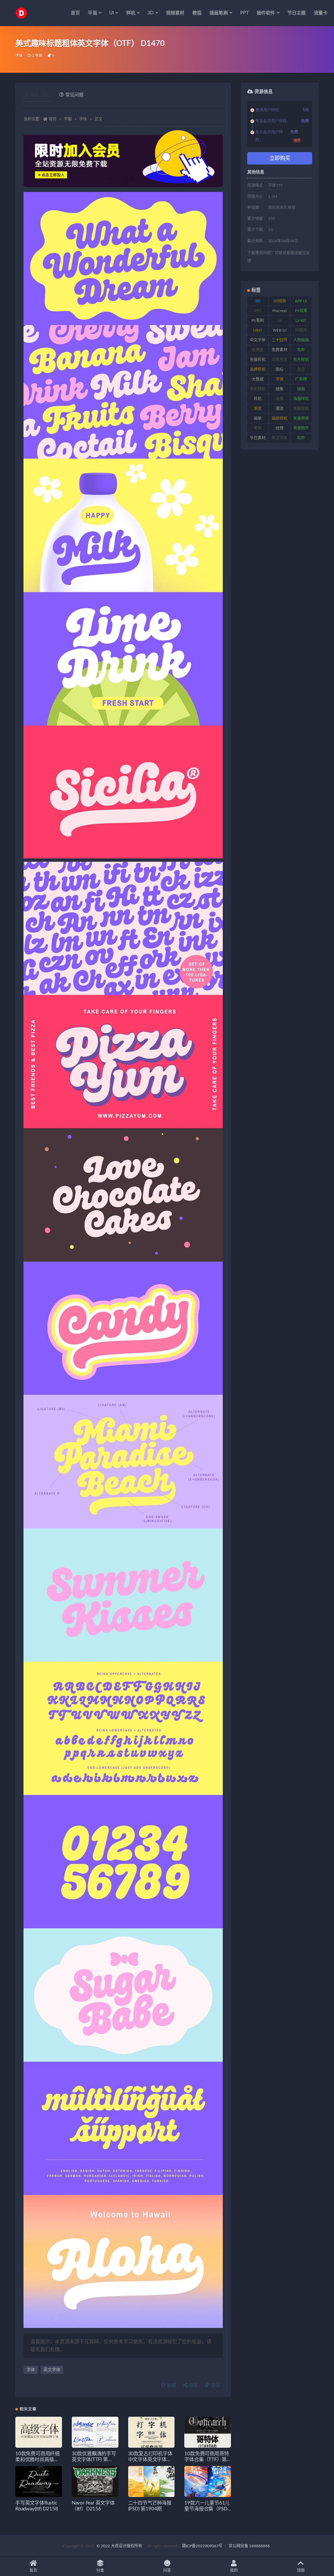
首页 (75, 13)
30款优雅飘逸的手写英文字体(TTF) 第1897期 (94, 2460)
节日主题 (297, 13)
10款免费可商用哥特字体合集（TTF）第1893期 (206, 2460)
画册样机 (280, 418)
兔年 (301, 350)
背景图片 (301, 428)
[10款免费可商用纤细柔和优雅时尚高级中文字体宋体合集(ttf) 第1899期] (39, 2432)
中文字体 (258, 340)
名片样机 (301, 360)
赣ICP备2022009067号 (202, 2546)
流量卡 (321, 13)
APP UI (301, 301)
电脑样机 (301, 409)
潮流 (280, 409)
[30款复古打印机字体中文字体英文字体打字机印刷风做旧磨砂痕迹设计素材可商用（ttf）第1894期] (152, 2432)
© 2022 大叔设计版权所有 (120, 2546)
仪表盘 (258, 350)
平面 (68, 119)
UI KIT (301, 321)
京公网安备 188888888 (249, 2546)
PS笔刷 (258, 321)
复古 (301, 369)
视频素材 (175, 13)
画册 (258, 418)
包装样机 (258, 360)
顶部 (301, 2570)
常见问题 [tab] (74, 95)
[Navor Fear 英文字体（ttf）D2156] (95, 2482)
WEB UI (280, 330)
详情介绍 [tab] (38, 95)
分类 (100, 2570)
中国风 (301, 330)
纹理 (280, 428)
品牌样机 (258, 369)
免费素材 (280, 350)
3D (258, 301)
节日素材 (258, 438)
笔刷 (258, 428)
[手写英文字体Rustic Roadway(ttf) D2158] (39, 2482)
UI (280, 321)
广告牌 (301, 379)
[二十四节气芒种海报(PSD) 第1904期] (152, 2482)
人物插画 (301, 340)
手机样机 (258, 389)
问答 (167, 2570)
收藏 (171, 2385)
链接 (215, 2385)
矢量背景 (301, 418)
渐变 (258, 409)
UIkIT (258, 330)
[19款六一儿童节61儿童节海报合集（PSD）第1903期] (208, 2482)
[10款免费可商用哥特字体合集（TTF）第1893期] (208, 2432)
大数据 (258, 379)
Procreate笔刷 (280, 312)
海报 (192, 2385)
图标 (280, 369)
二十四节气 (280, 341)
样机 (258, 399)
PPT (244, 13)
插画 (301, 389)
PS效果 (301, 311)
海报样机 (301, 399)
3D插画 (280, 301)
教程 (197, 13)
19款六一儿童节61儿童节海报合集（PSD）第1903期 (207, 2509)
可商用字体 (280, 361)
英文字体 (52, 2370)
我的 (234, 2570)
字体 (19, 56)
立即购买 (280, 158)
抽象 (280, 389)
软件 (301, 438)
